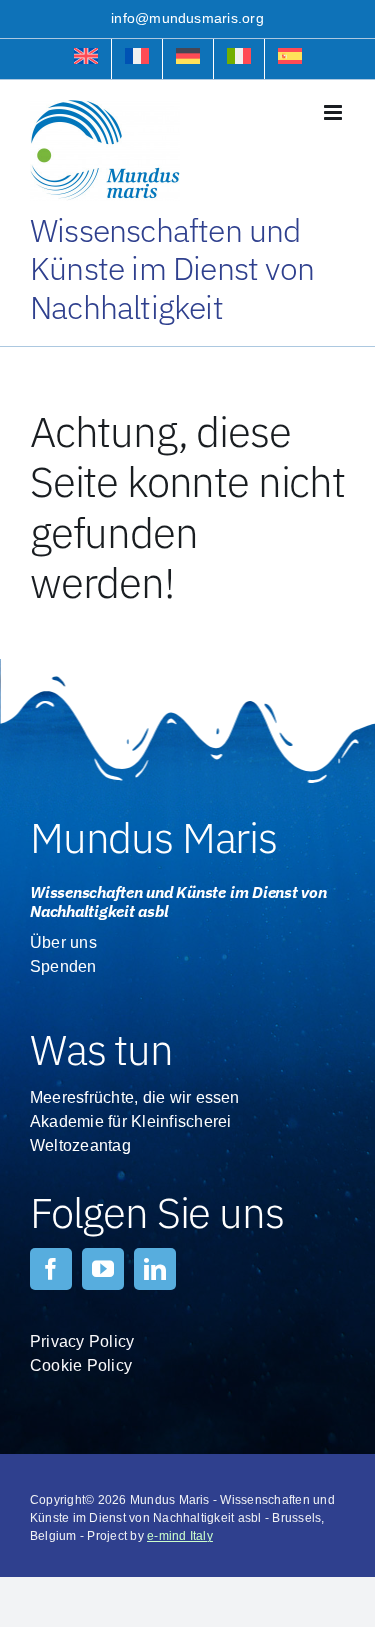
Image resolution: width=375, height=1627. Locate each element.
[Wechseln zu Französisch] (137, 59)
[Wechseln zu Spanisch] (290, 59)
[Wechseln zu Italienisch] (239, 59)
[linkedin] (155, 1269)
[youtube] (103, 1269)
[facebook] (51, 1269)
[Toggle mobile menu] (334, 112)
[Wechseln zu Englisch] (86, 59)
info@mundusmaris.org (187, 18)
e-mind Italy (180, 1536)
